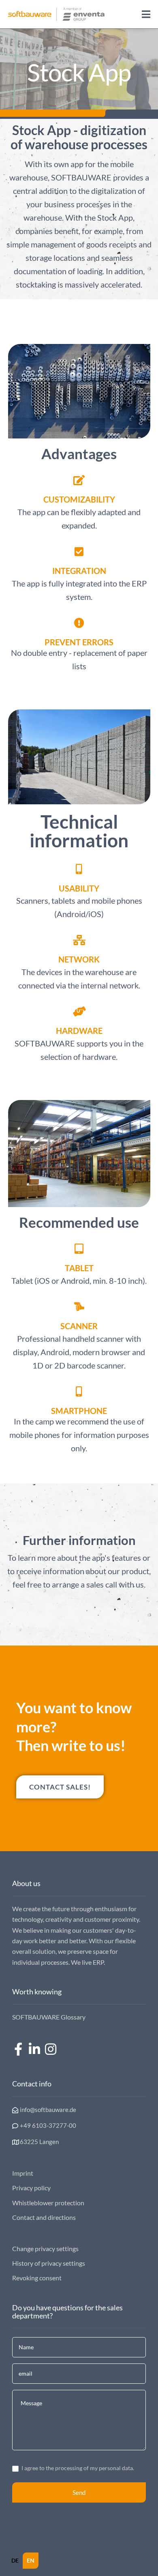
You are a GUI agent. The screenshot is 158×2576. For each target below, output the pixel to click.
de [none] (15, 2560)
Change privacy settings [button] (45, 2248)
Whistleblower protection (48, 2203)
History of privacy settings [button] (49, 2263)
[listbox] (23, 2561)
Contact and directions (44, 2217)
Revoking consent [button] (37, 2278)
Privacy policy (31, 2188)
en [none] (31, 2560)
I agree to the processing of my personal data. (77, 2468)
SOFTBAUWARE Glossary (49, 2017)
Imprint (23, 2173)
